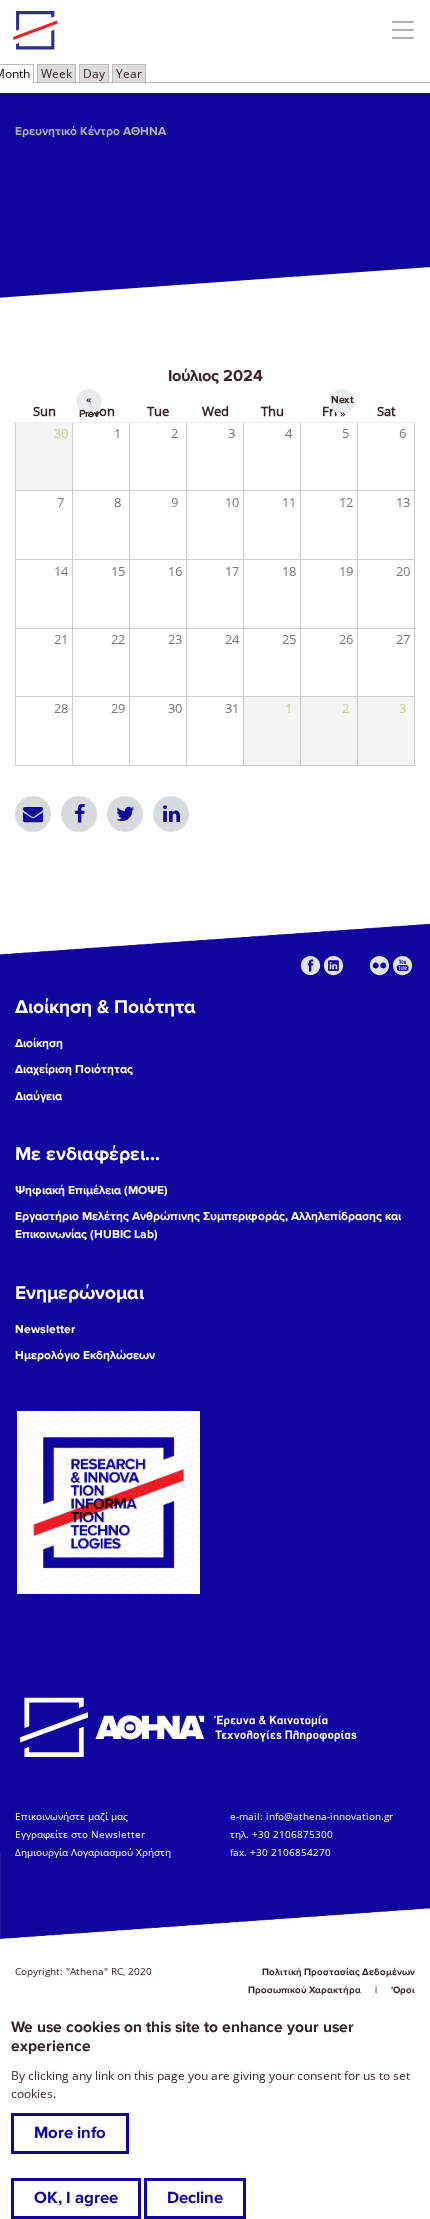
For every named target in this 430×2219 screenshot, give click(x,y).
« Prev (89, 403)
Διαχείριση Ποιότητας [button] (74, 1069)
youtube (402, 965)
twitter (356, 965)
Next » (342, 403)
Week (56, 73)
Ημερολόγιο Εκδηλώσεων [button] (85, 1355)
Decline (195, 2198)
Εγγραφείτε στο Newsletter (81, 1834)
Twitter (125, 814)
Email (33, 814)
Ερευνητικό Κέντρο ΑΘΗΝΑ (90, 131)
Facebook (79, 814)
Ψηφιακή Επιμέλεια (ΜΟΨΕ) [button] (91, 1190)
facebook (310, 965)
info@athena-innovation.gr (329, 1816)
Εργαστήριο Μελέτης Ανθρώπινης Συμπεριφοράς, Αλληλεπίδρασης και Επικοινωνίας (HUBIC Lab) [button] (208, 1225)
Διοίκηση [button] (39, 1043)
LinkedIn (171, 814)
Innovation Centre (123, 30)
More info (70, 2133)
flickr (379, 965)
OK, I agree (76, 2198)
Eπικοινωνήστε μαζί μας (71, 1816)
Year (129, 73)
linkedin (333, 965)
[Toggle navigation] (402, 29)
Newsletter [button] (45, 1329)
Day (94, 73)
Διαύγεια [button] (38, 1096)
